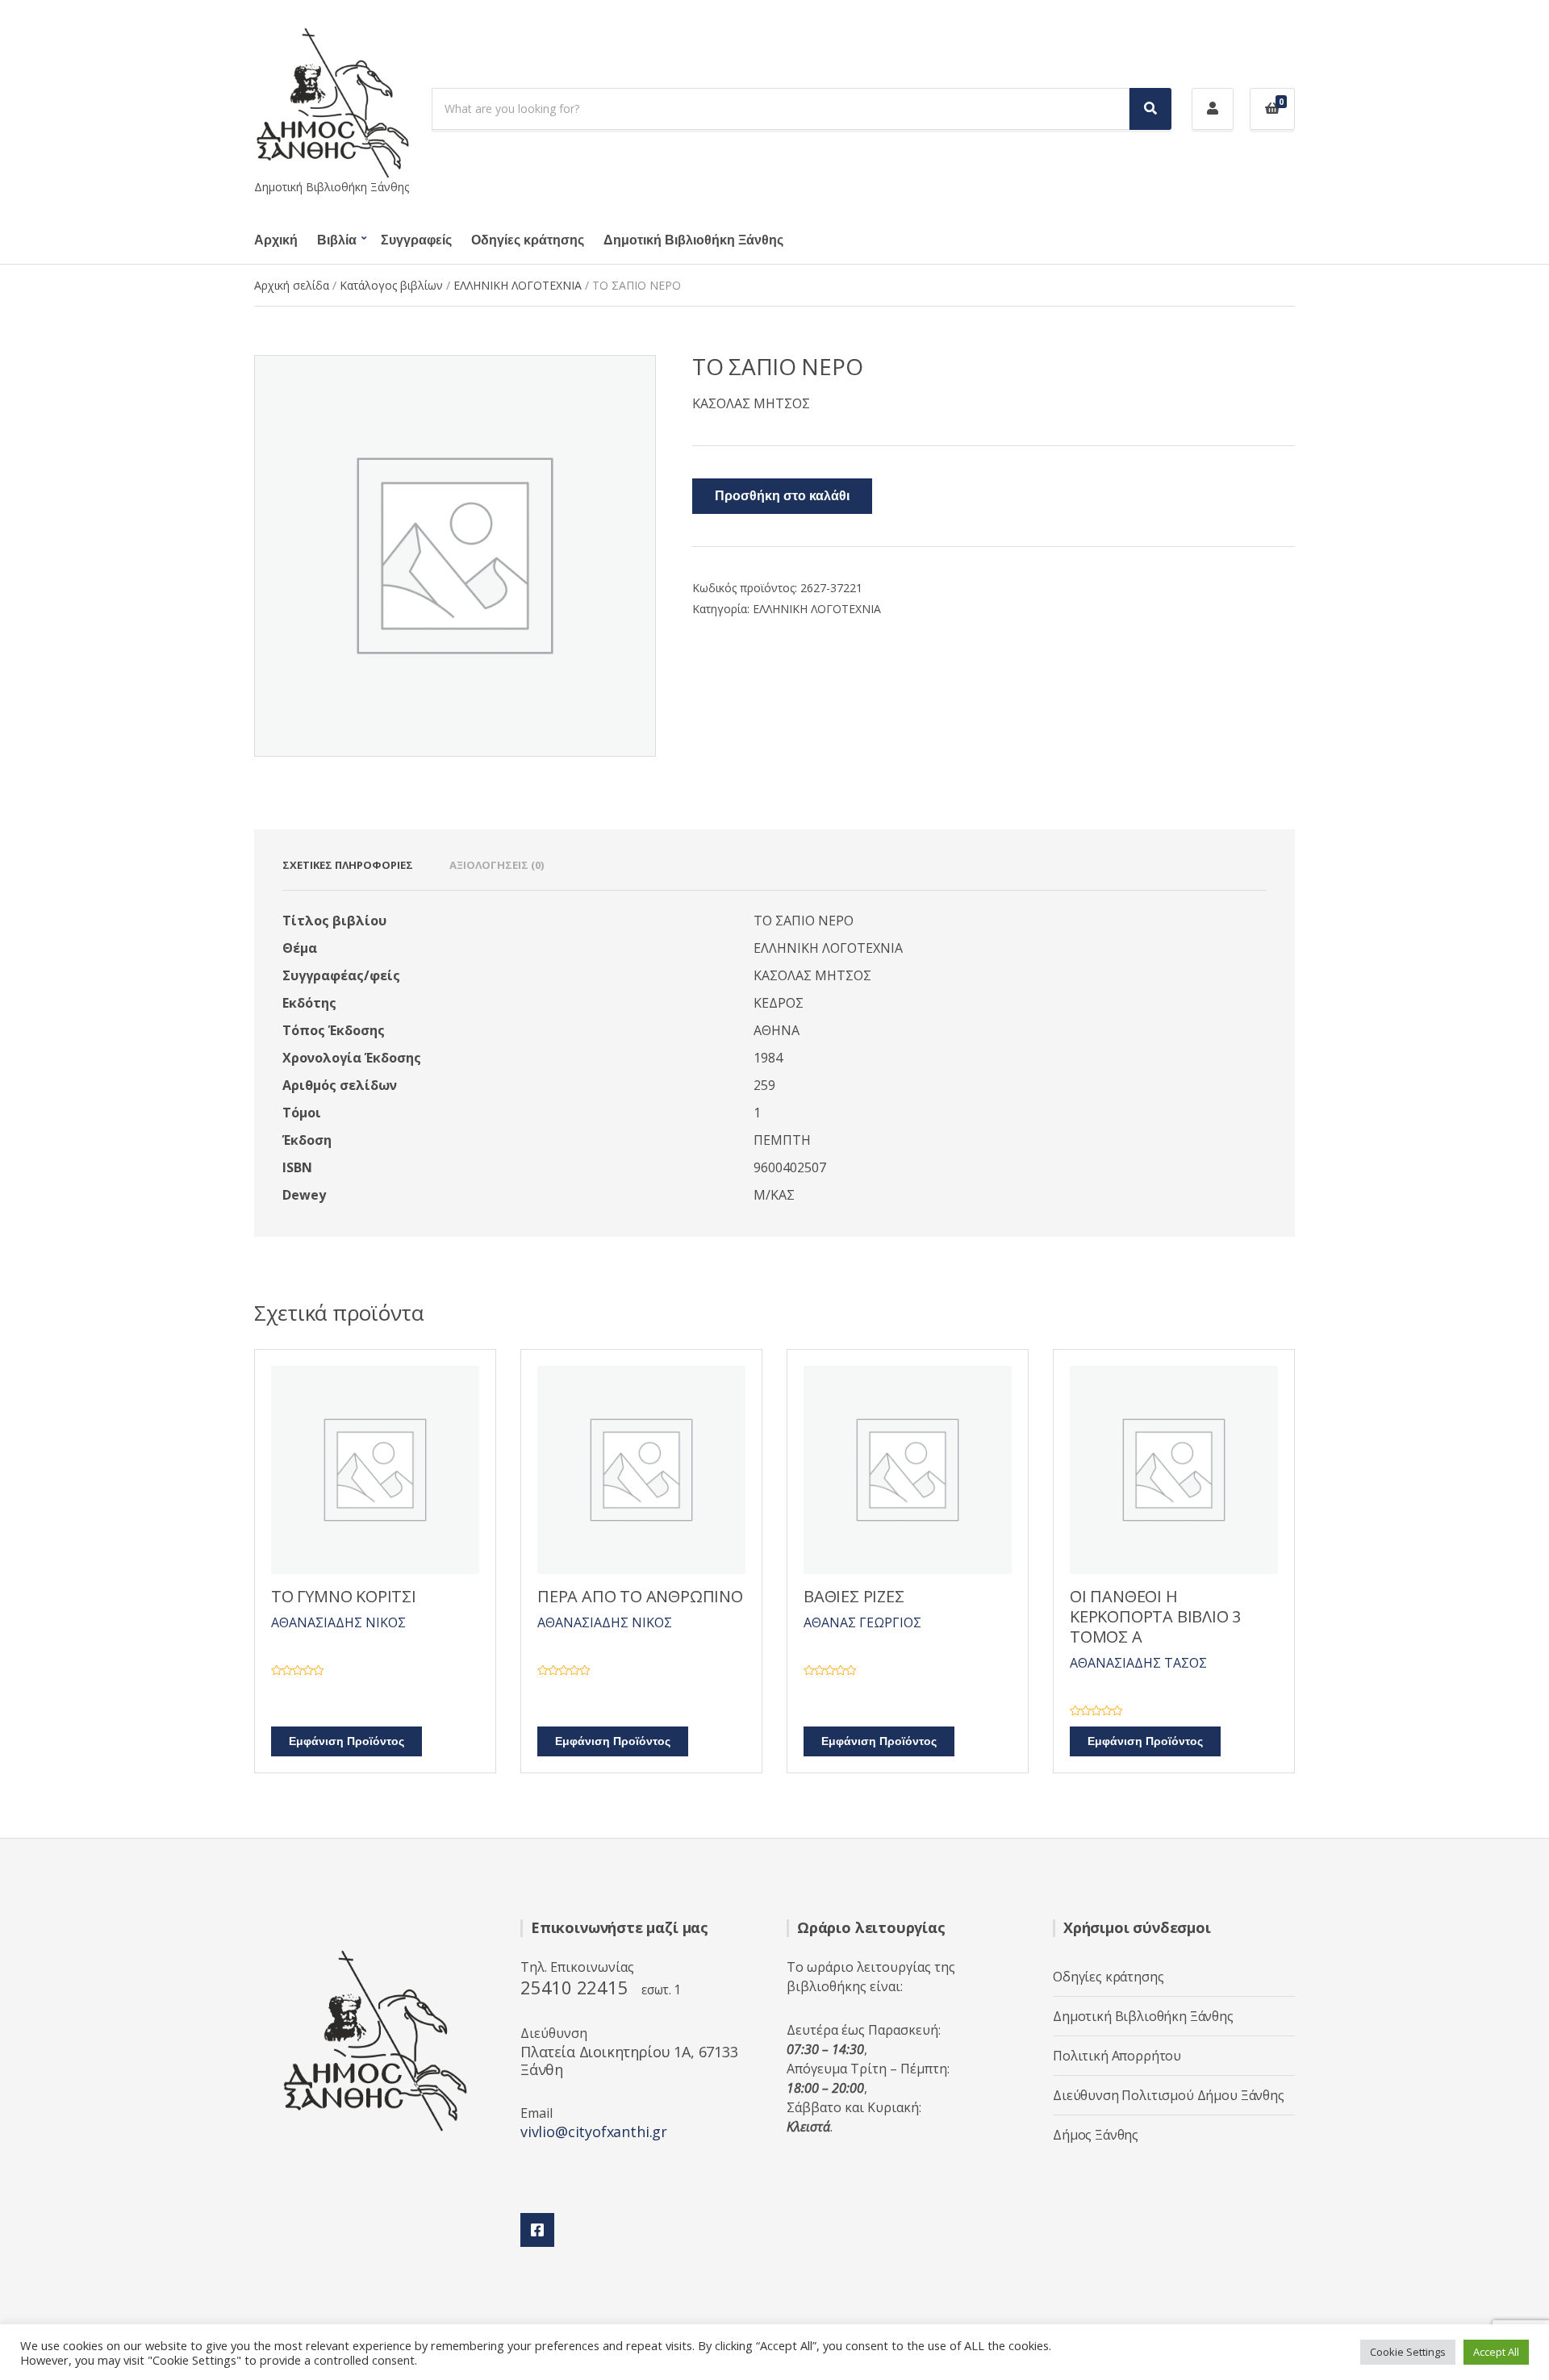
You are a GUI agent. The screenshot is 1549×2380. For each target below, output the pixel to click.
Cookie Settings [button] (1408, 2352)
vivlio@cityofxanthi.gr (594, 2132)
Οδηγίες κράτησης (528, 240)
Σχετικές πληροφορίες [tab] (348, 865)
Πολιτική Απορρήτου (1117, 2056)
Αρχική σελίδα (292, 285)
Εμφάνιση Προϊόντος (347, 1741)
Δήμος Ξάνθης (1096, 2135)
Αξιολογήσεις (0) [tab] (497, 865)
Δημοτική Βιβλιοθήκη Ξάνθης (693, 240)
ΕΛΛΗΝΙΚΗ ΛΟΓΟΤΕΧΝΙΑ (518, 285)
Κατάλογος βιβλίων (391, 285)
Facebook (537, 2230)
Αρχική (276, 240)
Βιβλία (337, 240)
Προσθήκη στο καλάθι (782, 496)
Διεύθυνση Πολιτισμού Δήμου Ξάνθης (1169, 2095)
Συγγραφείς (416, 240)
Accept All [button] (1496, 2352)
